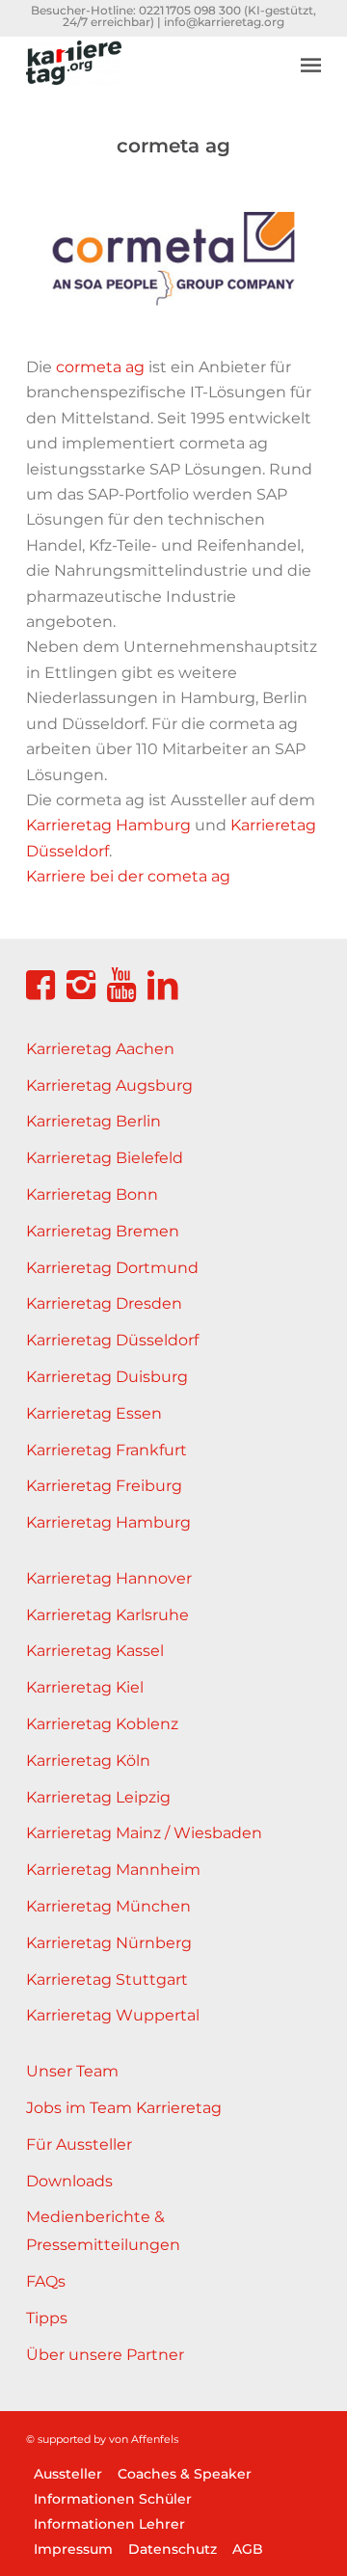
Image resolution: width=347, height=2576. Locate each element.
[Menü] (311, 65)
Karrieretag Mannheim (113, 1870)
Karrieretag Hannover (109, 1578)
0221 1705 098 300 (190, 10)
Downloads (69, 2181)
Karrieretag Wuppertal (113, 2015)
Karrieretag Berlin (93, 1121)
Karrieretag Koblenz (102, 1724)
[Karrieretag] (144, 74)
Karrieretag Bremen (103, 1231)
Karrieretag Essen (94, 1413)
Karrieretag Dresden (104, 1303)
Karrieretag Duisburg (107, 1377)
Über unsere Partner (105, 2355)
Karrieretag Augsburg (109, 1085)
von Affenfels (144, 2439)
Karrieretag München (108, 1906)
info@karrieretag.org (224, 22)
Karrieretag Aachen (100, 1049)
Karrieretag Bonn (92, 1194)
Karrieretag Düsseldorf (112, 1340)
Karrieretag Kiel (85, 1687)
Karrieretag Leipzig (98, 1797)
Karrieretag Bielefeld (105, 1158)
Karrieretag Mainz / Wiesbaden (144, 1833)
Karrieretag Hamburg (108, 1522)
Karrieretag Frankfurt (107, 1450)
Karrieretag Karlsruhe (107, 1615)
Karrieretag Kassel (95, 1651)
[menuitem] (311, 50)
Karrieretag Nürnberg (109, 1943)
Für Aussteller (79, 2144)
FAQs (46, 2281)
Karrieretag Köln (88, 1761)
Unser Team (72, 2071)
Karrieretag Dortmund (112, 1268)
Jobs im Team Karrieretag (124, 2108)
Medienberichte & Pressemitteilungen (103, 2231)
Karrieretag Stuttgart (107, 1979)
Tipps (47, 2318)
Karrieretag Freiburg (104, 1486)
